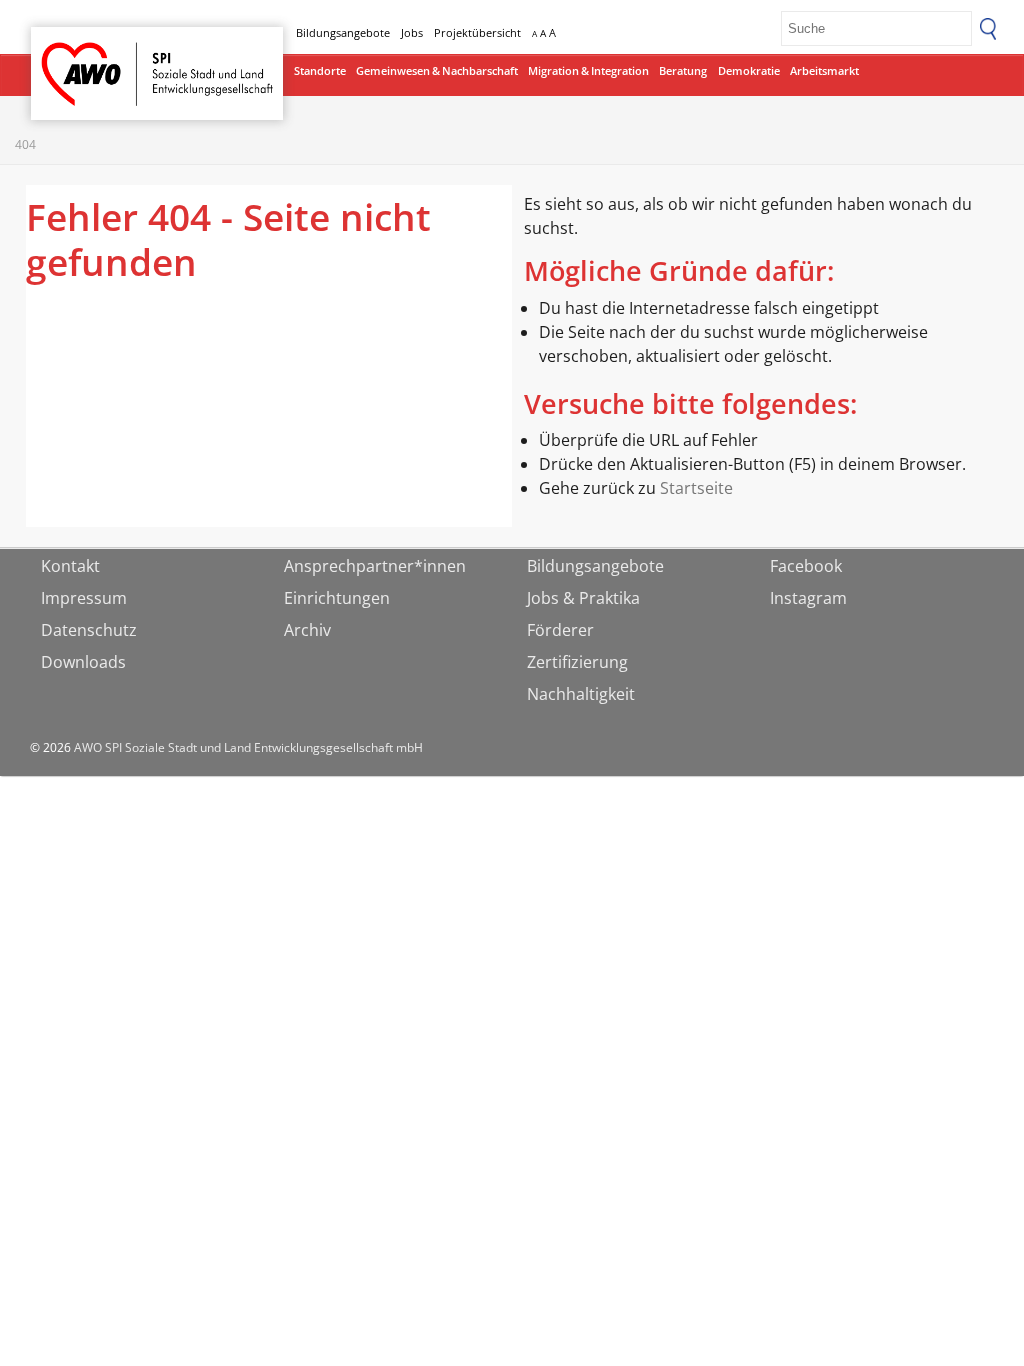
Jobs (412, 32)
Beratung (683, 70)
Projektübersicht (477, 32)
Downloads (83, 662)
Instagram (808, 598)
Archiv (307, 630)
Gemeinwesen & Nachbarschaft (437, 70)
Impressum (84, 598)
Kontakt (70, 566)
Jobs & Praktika (583, 598)
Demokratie (749, 70)
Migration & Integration (588, 70)
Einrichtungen (337, 598)
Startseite (83, 55)
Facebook (806, 566)
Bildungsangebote (343, 32)
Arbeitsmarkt (824, 70)
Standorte (320, 70)
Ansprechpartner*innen (375, 566)
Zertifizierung (577, 662)
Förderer (560, 630)
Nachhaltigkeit (581, 694)
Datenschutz (89, 630)
